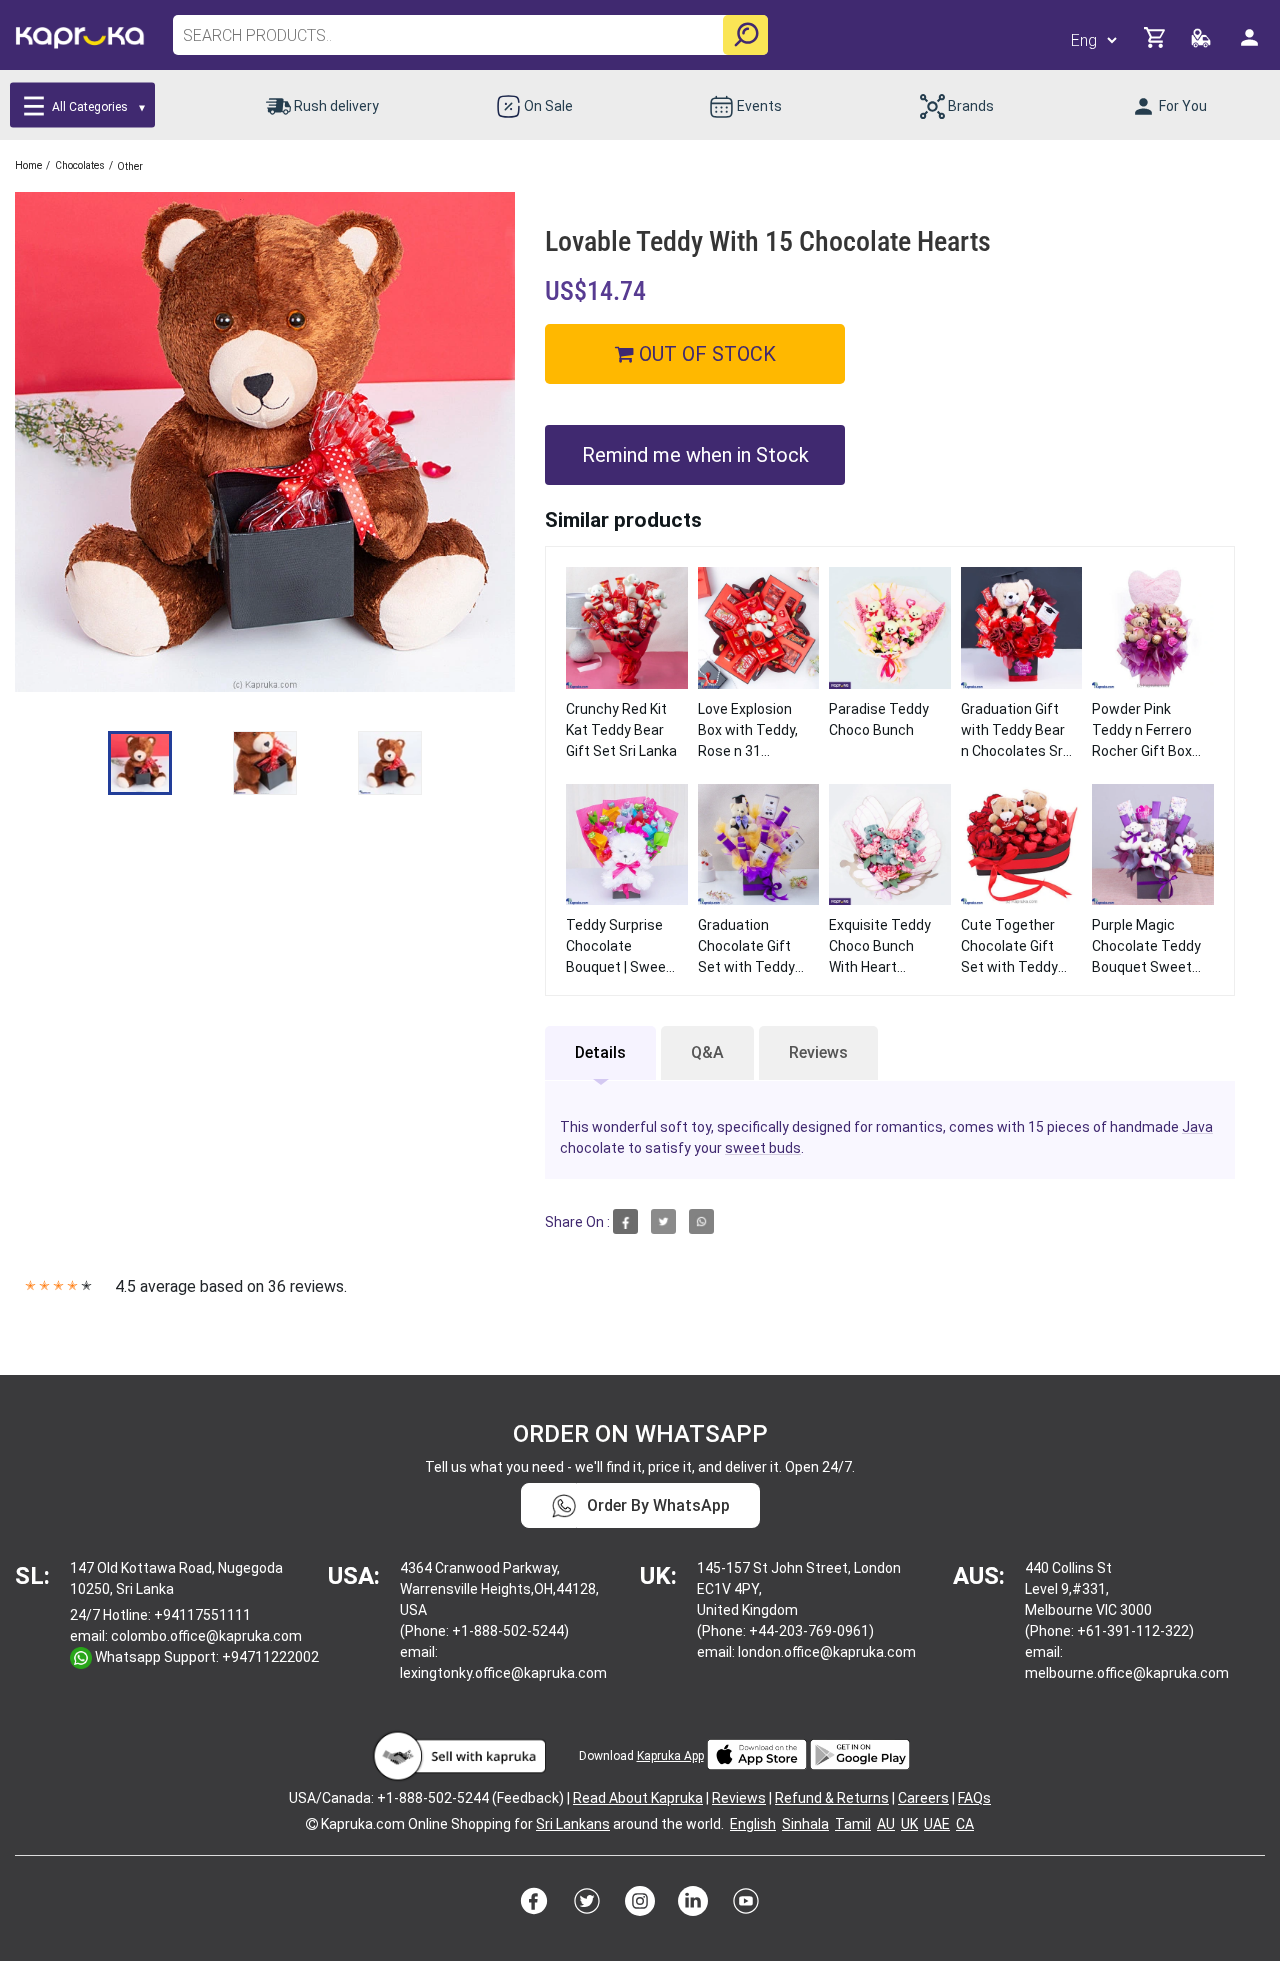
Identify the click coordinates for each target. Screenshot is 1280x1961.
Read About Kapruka (638, 1798)
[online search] (745, 35)
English (753, 1824)
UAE (937, 1824)
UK (909, 1824)
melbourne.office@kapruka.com (1127, 1673)
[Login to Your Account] (1251, 45)
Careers (923, 1798)
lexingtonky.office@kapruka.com (503, 1673)
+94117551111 (202, 1615)
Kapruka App (670, 1756)
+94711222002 (270, 1657)
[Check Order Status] (1202, 43)
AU (886, 1824)
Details (600, 1052)
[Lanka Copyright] (312, 1824)
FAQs (974, 1798)
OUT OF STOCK (705, 354)
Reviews (818, 1052)
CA (965, 1824)
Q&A (707, 1052)
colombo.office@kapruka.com (206, 1636)
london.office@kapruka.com (827, 1652)
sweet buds (763, 1148)
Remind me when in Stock (695, 455)
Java (1197, 1127)
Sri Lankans (573, 1824)
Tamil (853, 1824)
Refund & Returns (832, 1798)
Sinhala (805, 1824)
